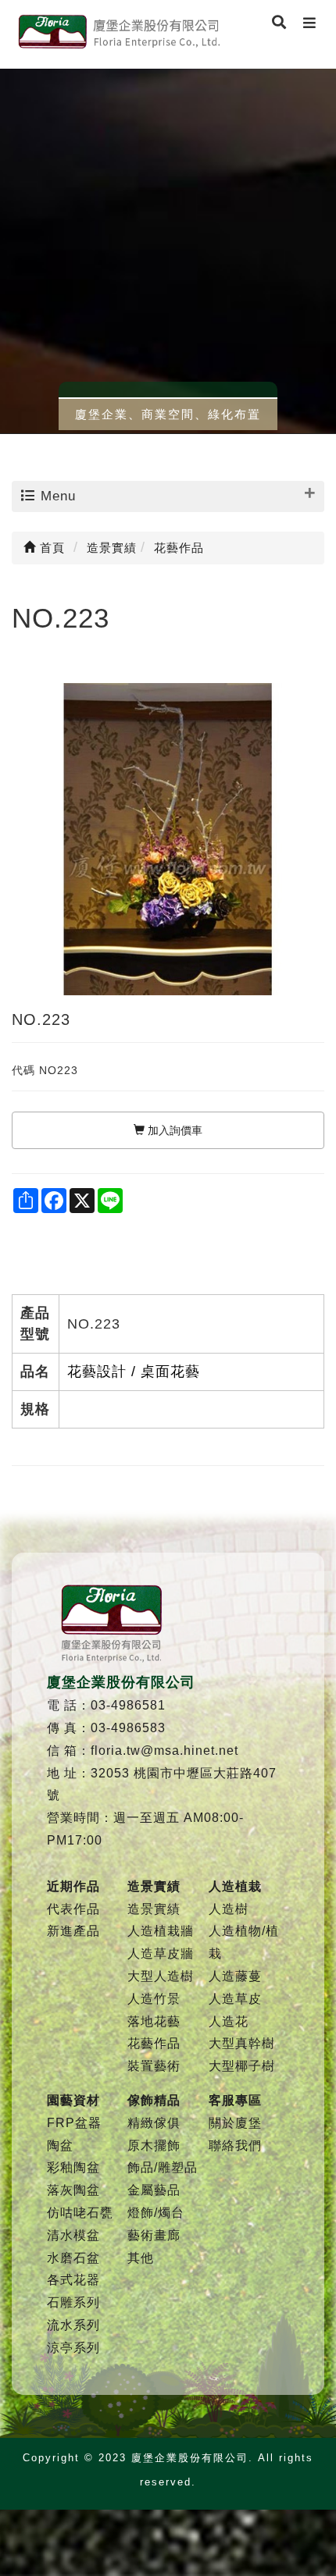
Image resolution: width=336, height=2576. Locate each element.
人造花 (229, 2021)
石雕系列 (73, 2302)
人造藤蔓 (235, 1976)
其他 (141, 2258)
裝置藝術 (154, 2066)
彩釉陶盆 (73, 2167)
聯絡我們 (235, 2145)
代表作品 (73, 1909)
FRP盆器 (74, 2123)
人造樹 (229, 1909)
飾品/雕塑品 (163, 2167)
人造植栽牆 (161, 1931)
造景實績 (154, 1909)
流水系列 (73, 2325)
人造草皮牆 (161, 1953)
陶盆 (60, 2145)
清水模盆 (73, 2235)
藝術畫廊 (154, 2235)
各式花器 (73, 2280)
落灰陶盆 (73, 2190)
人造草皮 (235, 1999)
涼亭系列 (73, 2348)
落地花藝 (154, 2021)
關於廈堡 (235, 2123)
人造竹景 (154, 1999)
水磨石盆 (73, 2258)
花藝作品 (154, 2043)
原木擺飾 (154, 2145)
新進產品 (73, 1931)
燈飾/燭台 (156, 2213)
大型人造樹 (161, 1976)
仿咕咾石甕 (80, 2213)
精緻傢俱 (154, 2123)
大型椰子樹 (242, 2066)
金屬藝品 (154, 2190)
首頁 (50, 548)
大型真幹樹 (242, 2043)
